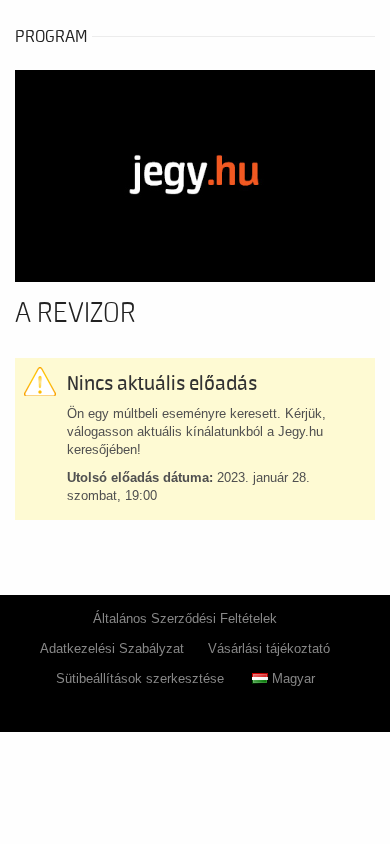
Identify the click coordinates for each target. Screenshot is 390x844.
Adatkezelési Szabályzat (112, 648)
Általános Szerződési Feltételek (185, 618)
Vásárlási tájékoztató (269, 648)
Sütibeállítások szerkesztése (140, 678)
